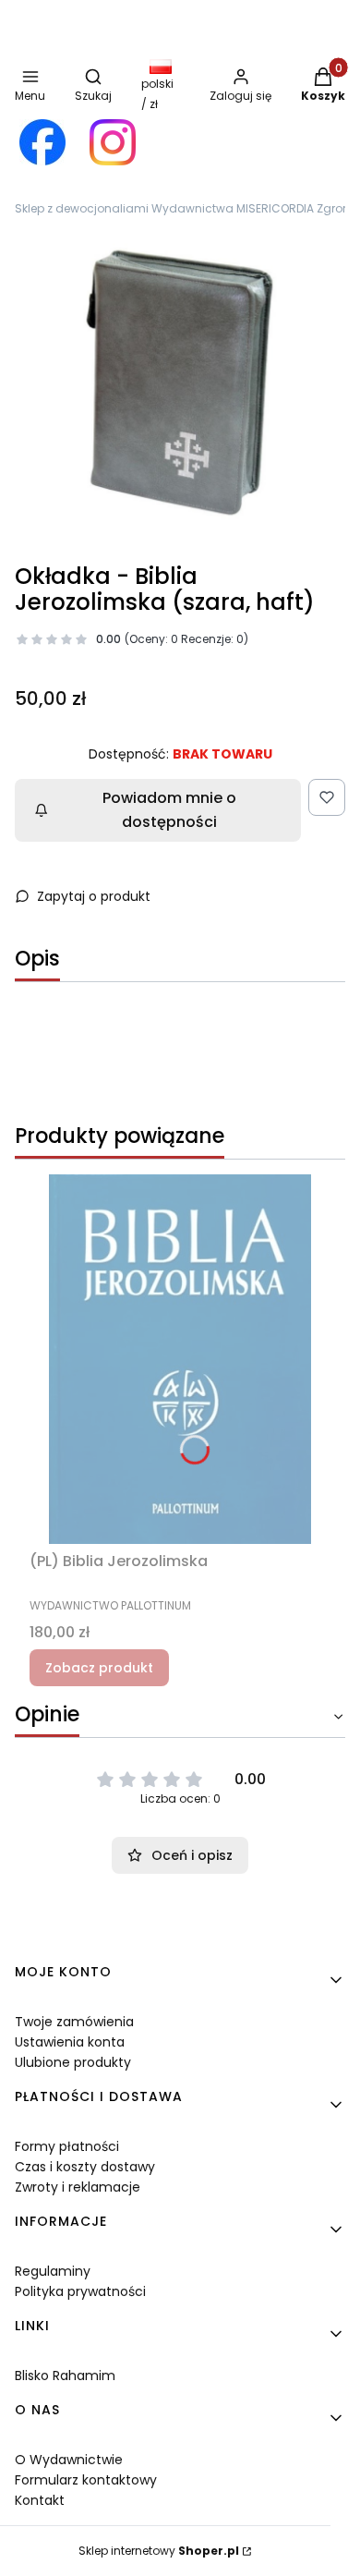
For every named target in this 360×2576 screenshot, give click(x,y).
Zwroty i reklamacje (78, 2187)
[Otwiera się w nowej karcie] (42, 142)
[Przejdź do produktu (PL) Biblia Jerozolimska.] (180, 1359)
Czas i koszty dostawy (85, 2167)
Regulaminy (53, 2271)
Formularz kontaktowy (86, 2480)
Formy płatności (67, 2146)
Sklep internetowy (159, 2551)
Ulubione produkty (73, 2062)
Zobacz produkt (99, 1668)
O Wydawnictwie (69, 2460)
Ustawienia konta (70, 2042)
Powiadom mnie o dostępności (169, 810)
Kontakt (40, 2500)
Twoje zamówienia (74, 2022)
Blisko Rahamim (65, 2376)
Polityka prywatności (80, 2291)
